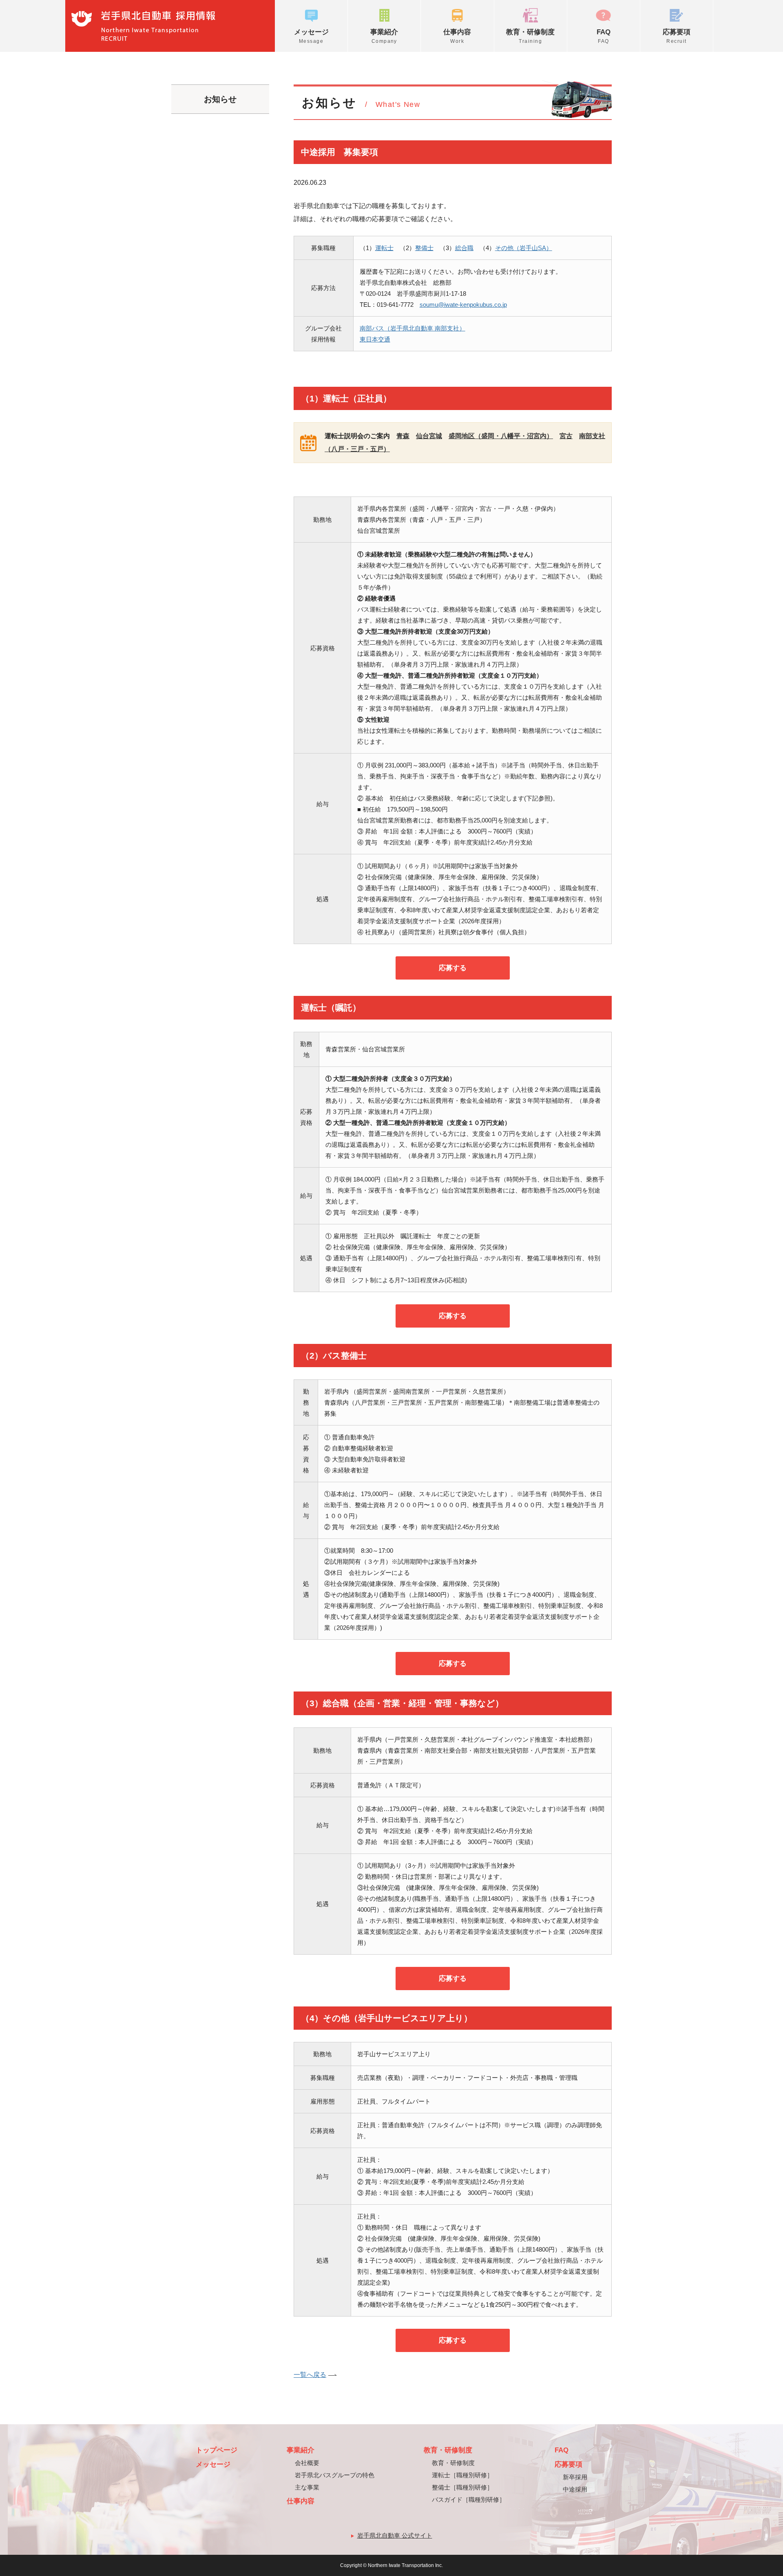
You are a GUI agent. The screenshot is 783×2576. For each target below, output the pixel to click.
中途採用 (575, 2489)
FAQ (604, 36)
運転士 (384, 248)
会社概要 (307, 2463)
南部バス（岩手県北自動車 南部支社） (413, 328)
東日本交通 (375, 339)
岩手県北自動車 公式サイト (395, 2535)
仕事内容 (457, 36)
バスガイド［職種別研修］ (469, 2500)
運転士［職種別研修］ (462, 2475)
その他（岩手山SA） (524, 248)
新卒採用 (575, 2477)
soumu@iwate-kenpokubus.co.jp (463, 305)
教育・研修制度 (530, 36)
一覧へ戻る (310, 2375)
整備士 (424, 248)
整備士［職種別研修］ (462, 2487)
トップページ (217, 2450)
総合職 (464, 248)
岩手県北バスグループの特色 (335, 2475)
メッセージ (311, 36)
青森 (403, 436)
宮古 (566, 436)
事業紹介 (384, 36)
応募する (453, 968)
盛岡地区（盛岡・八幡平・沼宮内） (501, 436)
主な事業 (307, 2487)
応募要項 (677, 36)
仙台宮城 (429, 436)
